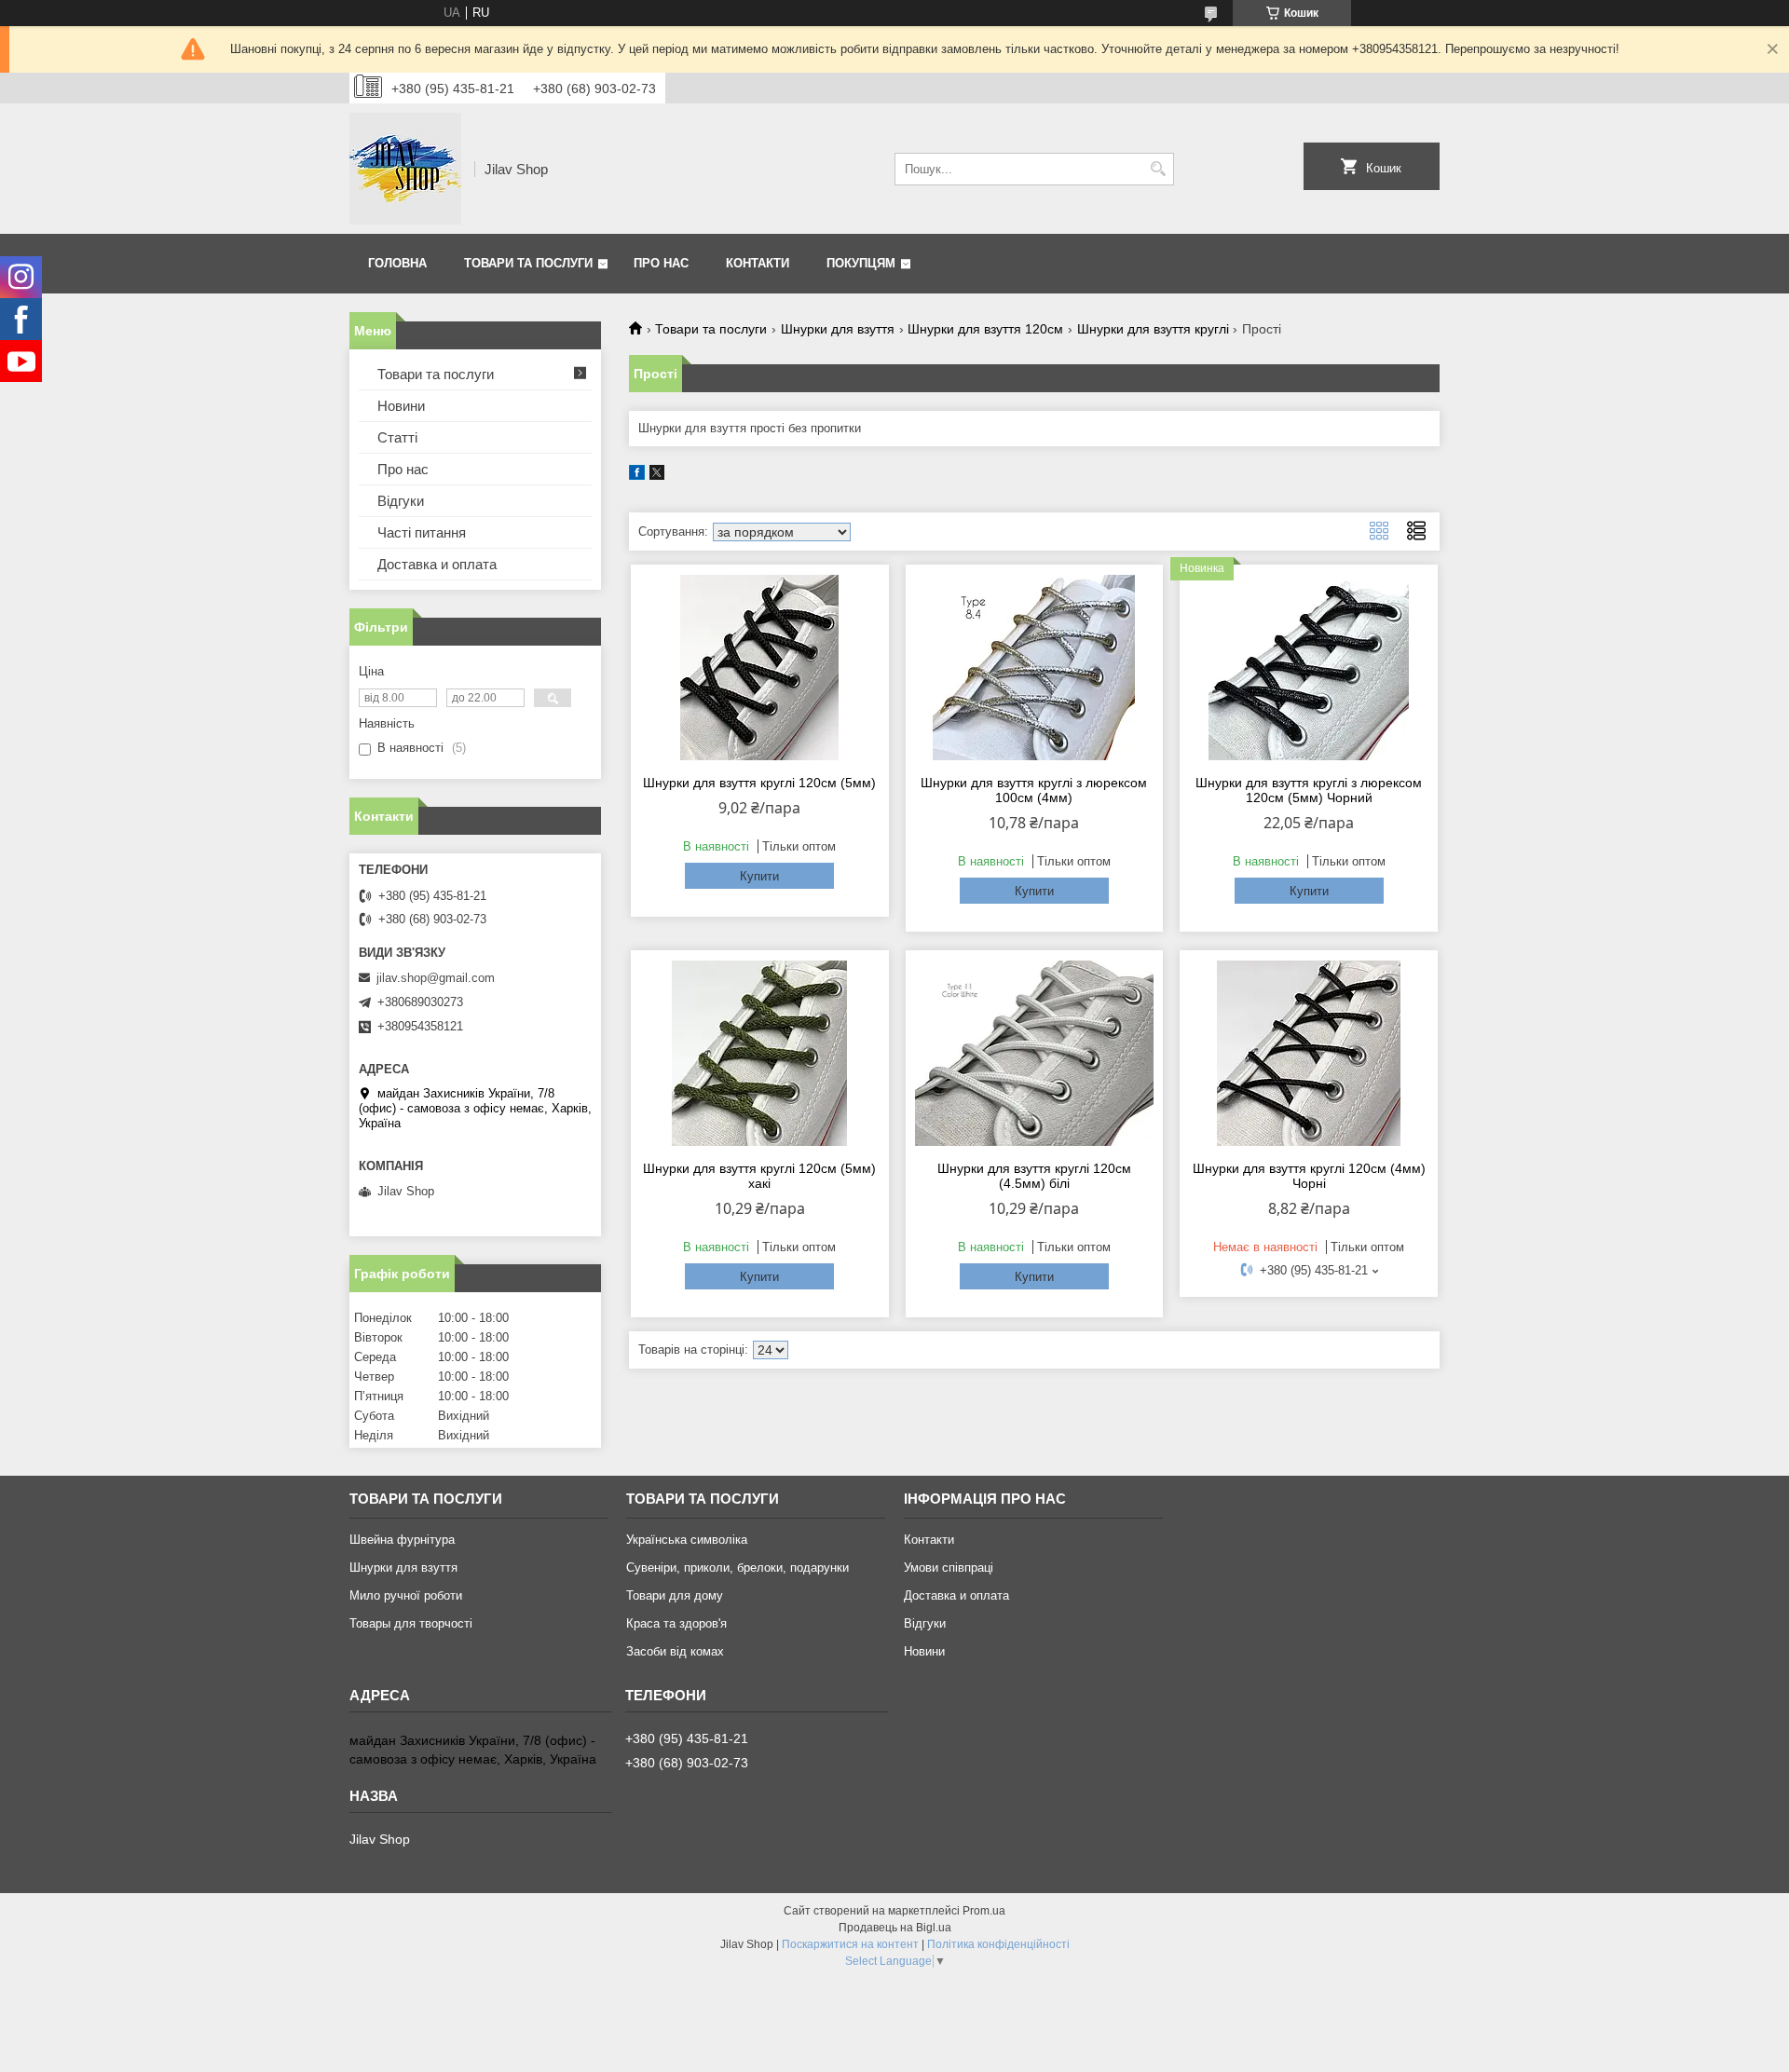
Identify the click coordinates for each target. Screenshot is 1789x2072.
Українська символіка (687, 1540)
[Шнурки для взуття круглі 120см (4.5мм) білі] (1035, 1053)
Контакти (758, 263)
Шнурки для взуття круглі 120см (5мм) (759, 783)
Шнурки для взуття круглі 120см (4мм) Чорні (1309, 1176)
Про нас (661, 263)
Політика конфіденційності (998, 1944)
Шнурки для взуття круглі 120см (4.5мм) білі (1034, 1176)
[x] (657, 476)
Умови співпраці (949, 1568)
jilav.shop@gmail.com (436, 978)
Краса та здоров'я (676, 1623)
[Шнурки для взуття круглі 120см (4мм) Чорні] (1309, 1053)
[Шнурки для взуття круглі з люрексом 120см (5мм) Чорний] (1309, 667)
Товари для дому (675, 1595)
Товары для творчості (411, 1623)
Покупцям (861, 263)
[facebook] (637, 476)
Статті (397, 437)
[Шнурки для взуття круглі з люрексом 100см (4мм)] (1035, 667)
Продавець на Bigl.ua (895, 1928)
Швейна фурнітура (402, 1540)
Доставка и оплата (437, 564)
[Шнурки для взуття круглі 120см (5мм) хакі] (760, 1053)
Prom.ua (984, 1911)
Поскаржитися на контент (850, 1944)
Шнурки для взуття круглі (1153, 329)
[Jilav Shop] (405, 169)
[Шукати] (1158, 169)
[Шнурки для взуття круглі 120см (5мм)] (760, 667)
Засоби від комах (675, 1651)
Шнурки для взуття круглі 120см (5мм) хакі (759, 1176)
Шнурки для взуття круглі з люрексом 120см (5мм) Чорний (1309, 790)
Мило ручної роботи (406, 1595)
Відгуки (401, 501)
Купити (759, 876)
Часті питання (422, 532)
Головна (397, 263)
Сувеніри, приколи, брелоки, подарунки (737, 1568)
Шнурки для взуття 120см (985, 329)
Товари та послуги (528, 263)
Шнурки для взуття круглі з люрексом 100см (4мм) (1034, 790)
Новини (401, 406)
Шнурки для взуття (838, 329)
